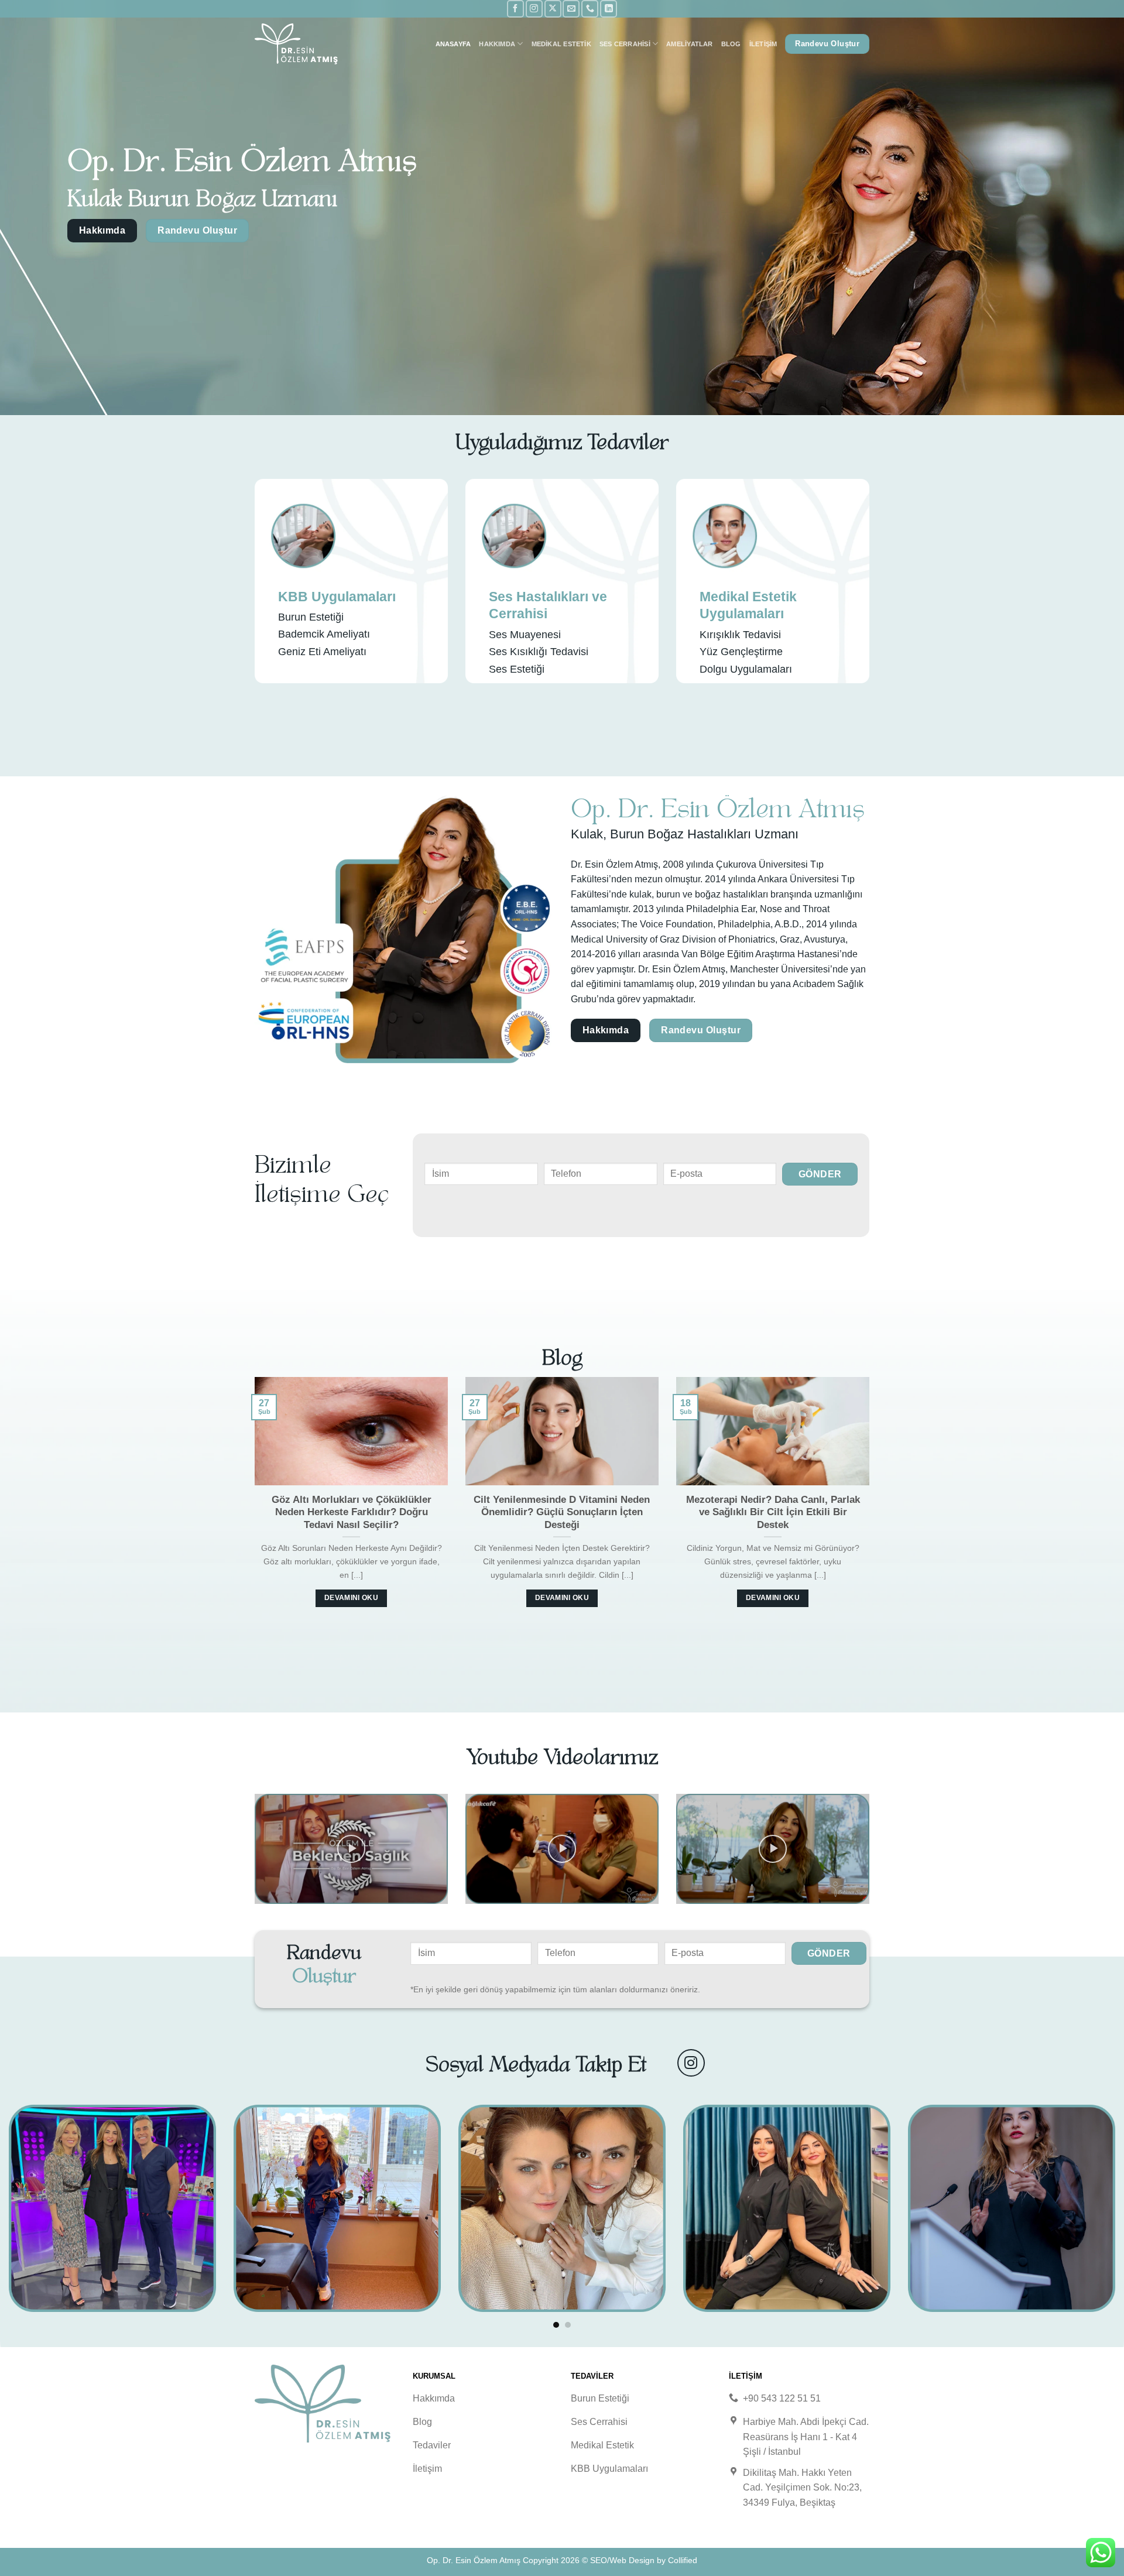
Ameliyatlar (689, 44)
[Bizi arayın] (590, 8)
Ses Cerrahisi (625, 44)
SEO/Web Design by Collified (644, 2560)
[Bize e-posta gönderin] (571, 8)
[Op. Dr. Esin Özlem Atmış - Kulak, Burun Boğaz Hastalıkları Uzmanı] (313, 44)
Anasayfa (453, 44)
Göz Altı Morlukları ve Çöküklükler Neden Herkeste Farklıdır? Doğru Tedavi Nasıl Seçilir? (352, 1512)
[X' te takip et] (553, 8)
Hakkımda (497, 44)
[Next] (872, 1505)
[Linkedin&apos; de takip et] (609, 8)
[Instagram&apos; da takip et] (534, 8)
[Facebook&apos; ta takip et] (515, 8)
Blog (731, 44)
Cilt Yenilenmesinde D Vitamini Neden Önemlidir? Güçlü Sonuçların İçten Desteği (562, 1512)
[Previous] (252, 1505)
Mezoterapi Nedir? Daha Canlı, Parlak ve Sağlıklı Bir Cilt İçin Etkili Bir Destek (773, 1512)
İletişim (763, 44)
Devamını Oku (351, 1598)
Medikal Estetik (561, 44)
